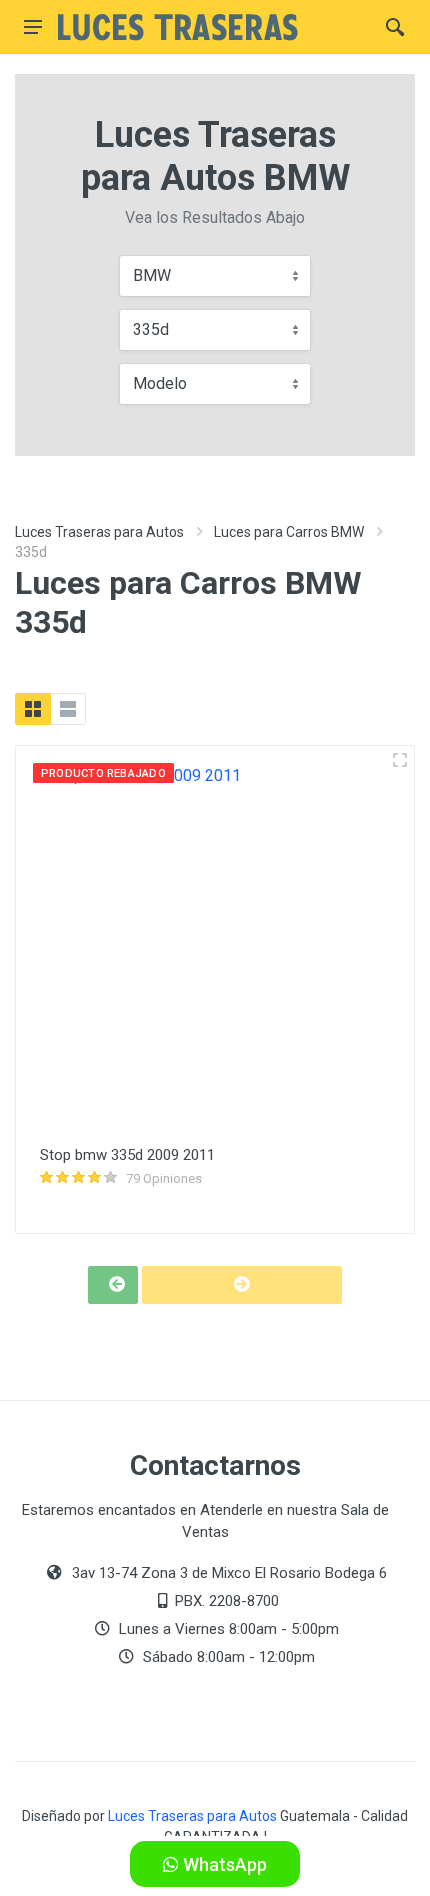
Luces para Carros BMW (289, 532)
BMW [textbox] (152, 275)
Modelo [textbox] (160, 383)
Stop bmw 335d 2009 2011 (127, 1155)
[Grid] (33, 709)
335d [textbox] (151, 329)
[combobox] (215, 276)
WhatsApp (223, 1864)
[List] (68, 709)
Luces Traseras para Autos (99, 532)
